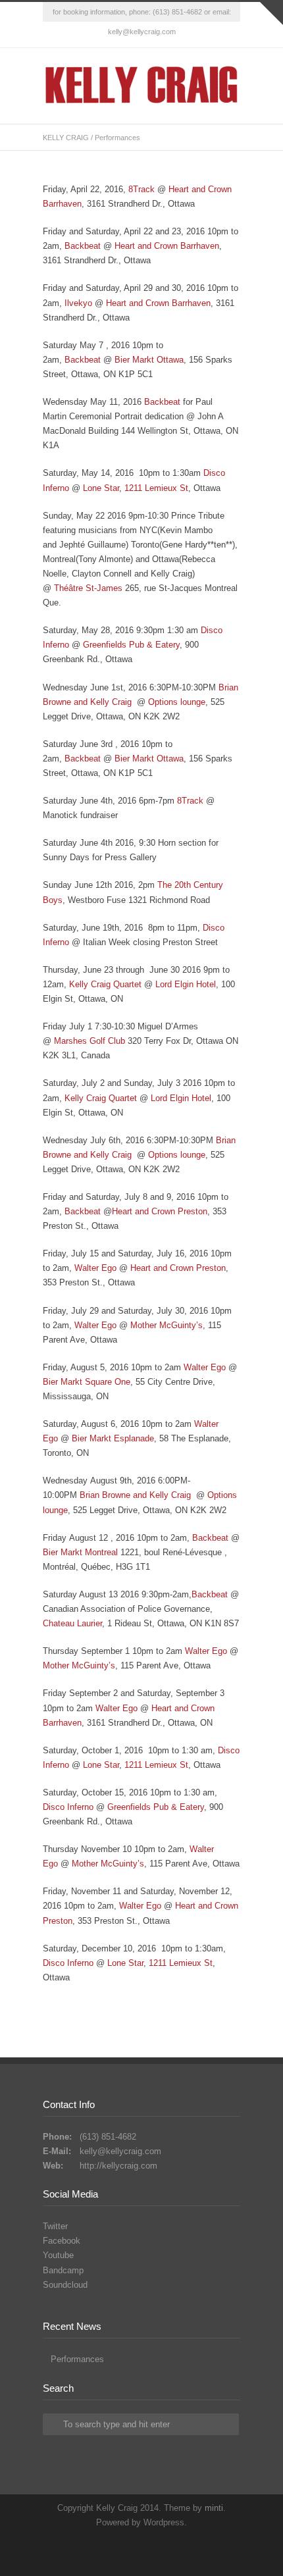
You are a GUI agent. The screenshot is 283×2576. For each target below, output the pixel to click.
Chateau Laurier (72, 1623)
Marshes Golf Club (91, 1041)
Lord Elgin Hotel (186, 984)
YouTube (168, 35)
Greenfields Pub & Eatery (131, 645)
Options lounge (177, 702)
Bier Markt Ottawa (149, 360)
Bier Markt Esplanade (113, 1438)
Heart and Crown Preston (160, 1211)
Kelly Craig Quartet (105, 984)
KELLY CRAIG (66, 138)
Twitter (115, 35)
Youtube (58, 2255)
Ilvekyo (78, 303)
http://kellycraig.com (118, 2166)
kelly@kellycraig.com (120, 2151)
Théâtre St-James (87, 588)
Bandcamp (63, 2270)
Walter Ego (95, 1268)
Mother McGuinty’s (167, 1325)
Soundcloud (65, 2285)
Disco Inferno (68, 1807)
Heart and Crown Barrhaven (167, 246)
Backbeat (83, 246)
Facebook (141, 35)
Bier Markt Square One (87, 1382)
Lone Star (101, 488)
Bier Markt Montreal (80, 1552)
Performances (77, 2359)
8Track (141, 189)
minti (214, 2508)
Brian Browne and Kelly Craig (137, 1495)
